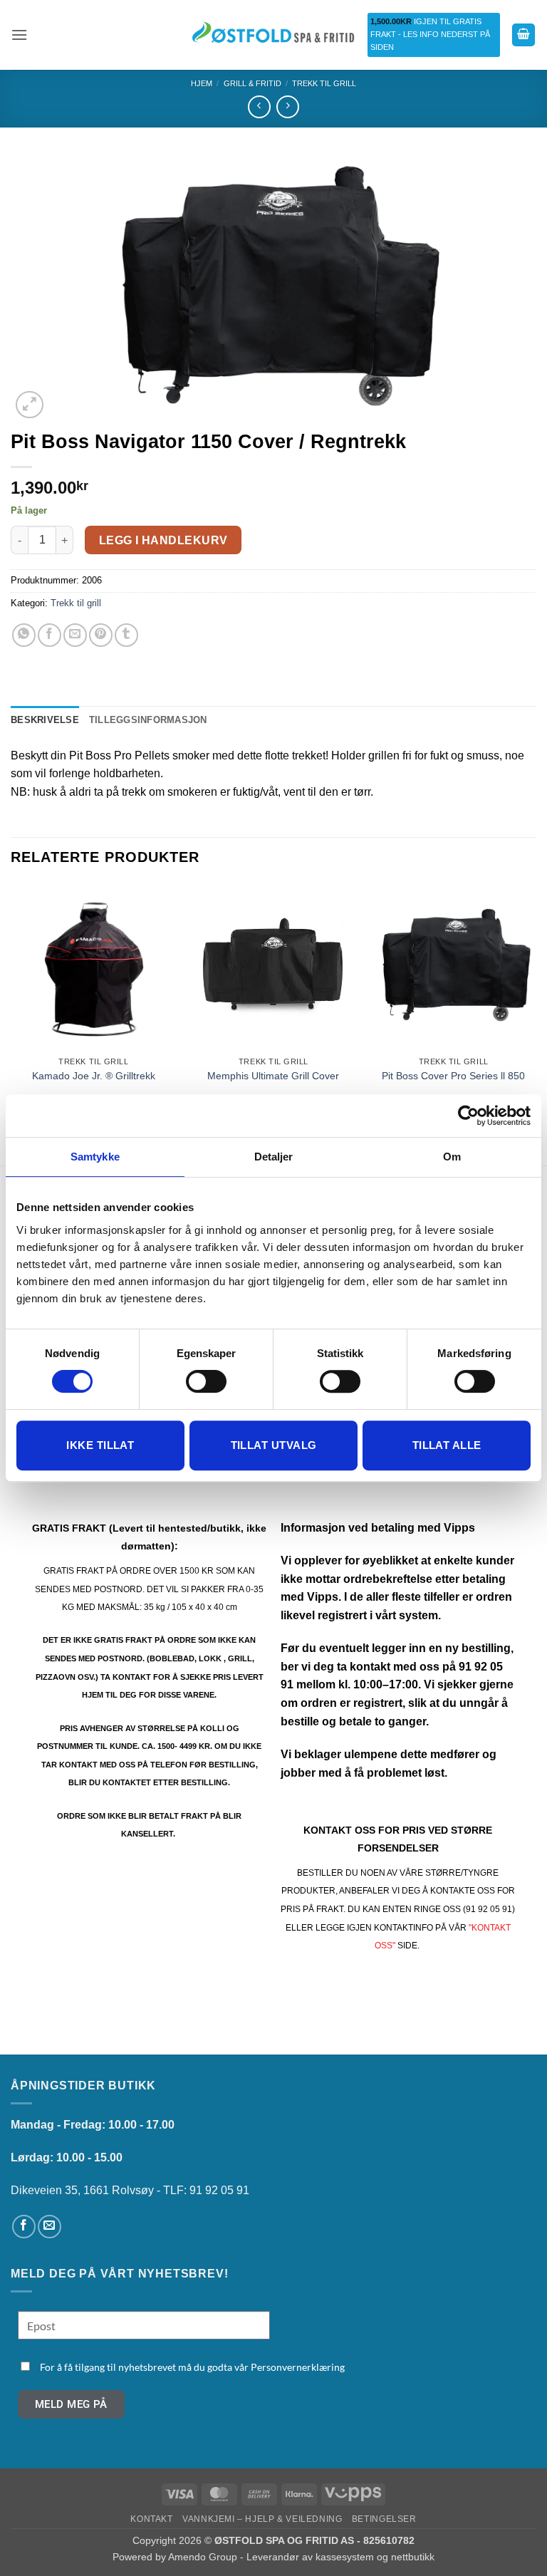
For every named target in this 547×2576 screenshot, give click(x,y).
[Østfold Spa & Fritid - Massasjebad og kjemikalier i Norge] (273, 35)
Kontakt (151, 2519)
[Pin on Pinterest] (101, 635)
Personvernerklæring (298, 2367)
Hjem (202, 83)
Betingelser (384, 2519)
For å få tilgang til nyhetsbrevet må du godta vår (192, 2367)
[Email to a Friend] (75, 635)
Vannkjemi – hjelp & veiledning (262, 2519)
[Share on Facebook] (50, 635)
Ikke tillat (100, 1445)
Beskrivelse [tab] (45, 720)
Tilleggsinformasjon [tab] (148, 720)
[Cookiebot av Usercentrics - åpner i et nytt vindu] (468, 1116)
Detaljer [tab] (274, 1157)
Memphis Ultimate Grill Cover (273, 1076)
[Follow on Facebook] (24, 2227)
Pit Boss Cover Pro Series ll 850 (453, 1076)
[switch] (206, 1381)
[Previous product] (287, 107)
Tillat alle (447, 1445)
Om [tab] (452, 1157)
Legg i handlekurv (163, 540)
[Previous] (11, 1023)
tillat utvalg (274, 1445)
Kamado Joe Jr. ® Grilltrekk (94, 1076)
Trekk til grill (324, 83)
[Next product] (259, 107)
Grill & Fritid (252, 83)
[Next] (536, 1023)
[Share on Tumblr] (126, 635)
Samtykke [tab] (95, 1157)
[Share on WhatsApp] (24, 635)
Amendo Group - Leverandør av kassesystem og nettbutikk (301, 2557)
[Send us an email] (50, 2227)
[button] (19, 35)
